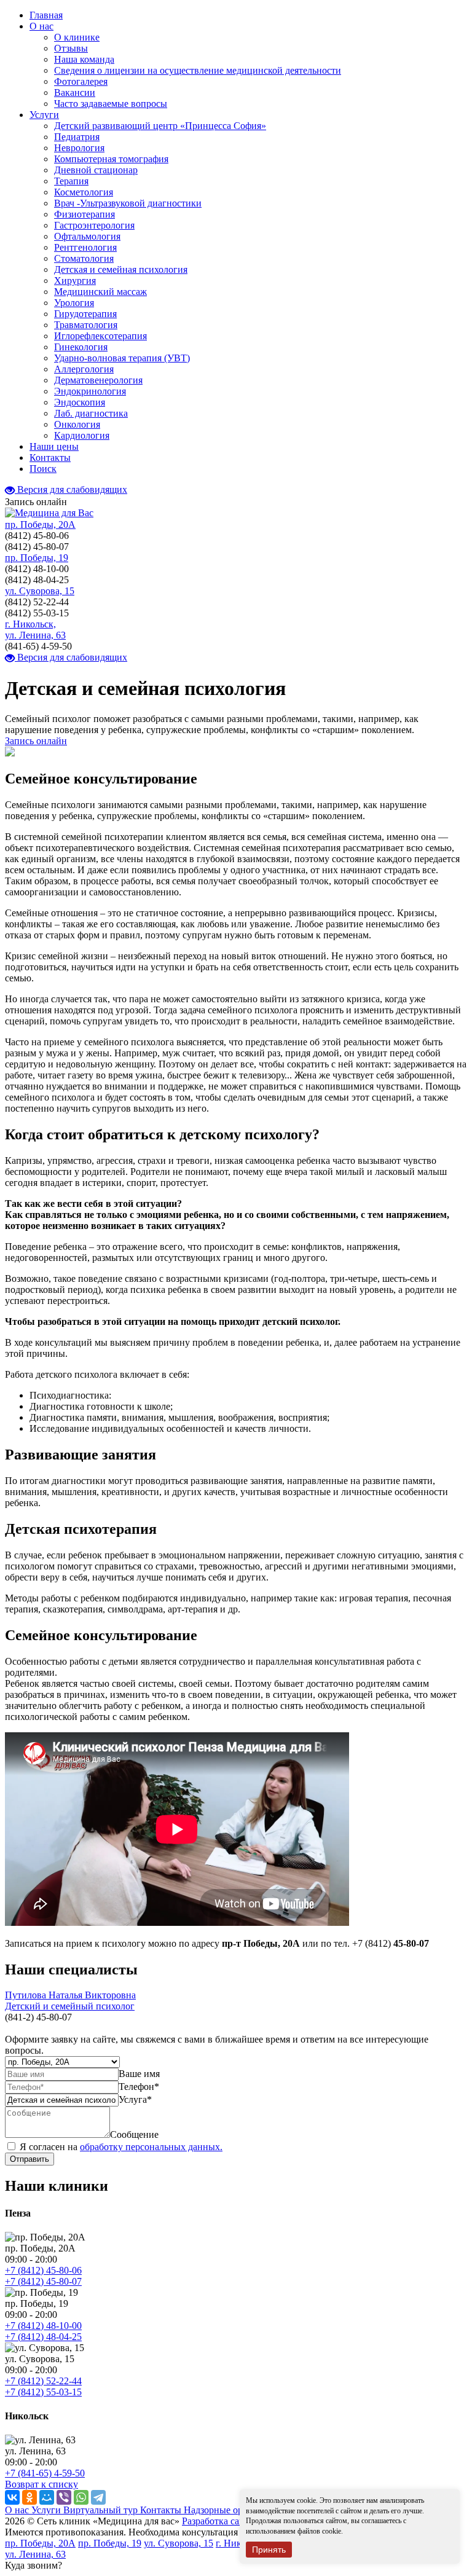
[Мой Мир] (47, 2497)
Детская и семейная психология (121, 269)
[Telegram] (98, 2497)
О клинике (77, 37)
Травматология (86, 325)
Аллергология (84, 369)
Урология (74, 303)
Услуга (135, 2099)
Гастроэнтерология (94, 225)
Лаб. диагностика (91, 413)
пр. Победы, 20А (40, 524)
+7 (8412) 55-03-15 (43, 2392)
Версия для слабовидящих (71, 489)
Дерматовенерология (98, 380)
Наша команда (84, 59)
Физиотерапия (85, 214)
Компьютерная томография (111, 159)
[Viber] (64, 2497)
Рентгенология (85, 247)
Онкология (77, 424)
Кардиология (82, 435)
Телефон (139, 2087)
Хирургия (75, 281)
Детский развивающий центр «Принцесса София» (160, 126)
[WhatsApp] (81, 2497)
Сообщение (134, 2134)
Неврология (79, 148)
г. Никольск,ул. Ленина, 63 (35, 630)
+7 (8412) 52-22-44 (43, 2381)
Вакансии (75, 92)
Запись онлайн (36, 741)
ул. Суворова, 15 (40, 591)
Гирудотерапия (85, 314)
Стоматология (84, 258)
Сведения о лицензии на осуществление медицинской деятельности (198, 70)
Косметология (84, 192)
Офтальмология (87, 236)
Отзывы (71, 48)
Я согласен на (121, 2147)
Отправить (29, 2159)
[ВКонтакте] (12, 2497)
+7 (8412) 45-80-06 (43, 2270)
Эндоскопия (80, 402)
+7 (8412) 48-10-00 (43, 2326)
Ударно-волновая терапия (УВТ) (122, 358)
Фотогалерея (81, 81)
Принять (269, 2550)
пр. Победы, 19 (37, 558)
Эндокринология (90, 391)
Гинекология (81, 347)
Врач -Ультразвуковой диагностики (128, 203)
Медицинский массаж (100, 292)
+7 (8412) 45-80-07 (43, 2281)
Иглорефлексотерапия (100, 336)
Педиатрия (77, 137)
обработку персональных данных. (151, 2147)
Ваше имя (139, 2074)
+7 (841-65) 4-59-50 (45, 2473)
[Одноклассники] (29, 2497)
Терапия (71, 181)
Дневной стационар (96, 170)
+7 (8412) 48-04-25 (43, 2337)
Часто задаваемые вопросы (111, 104)
